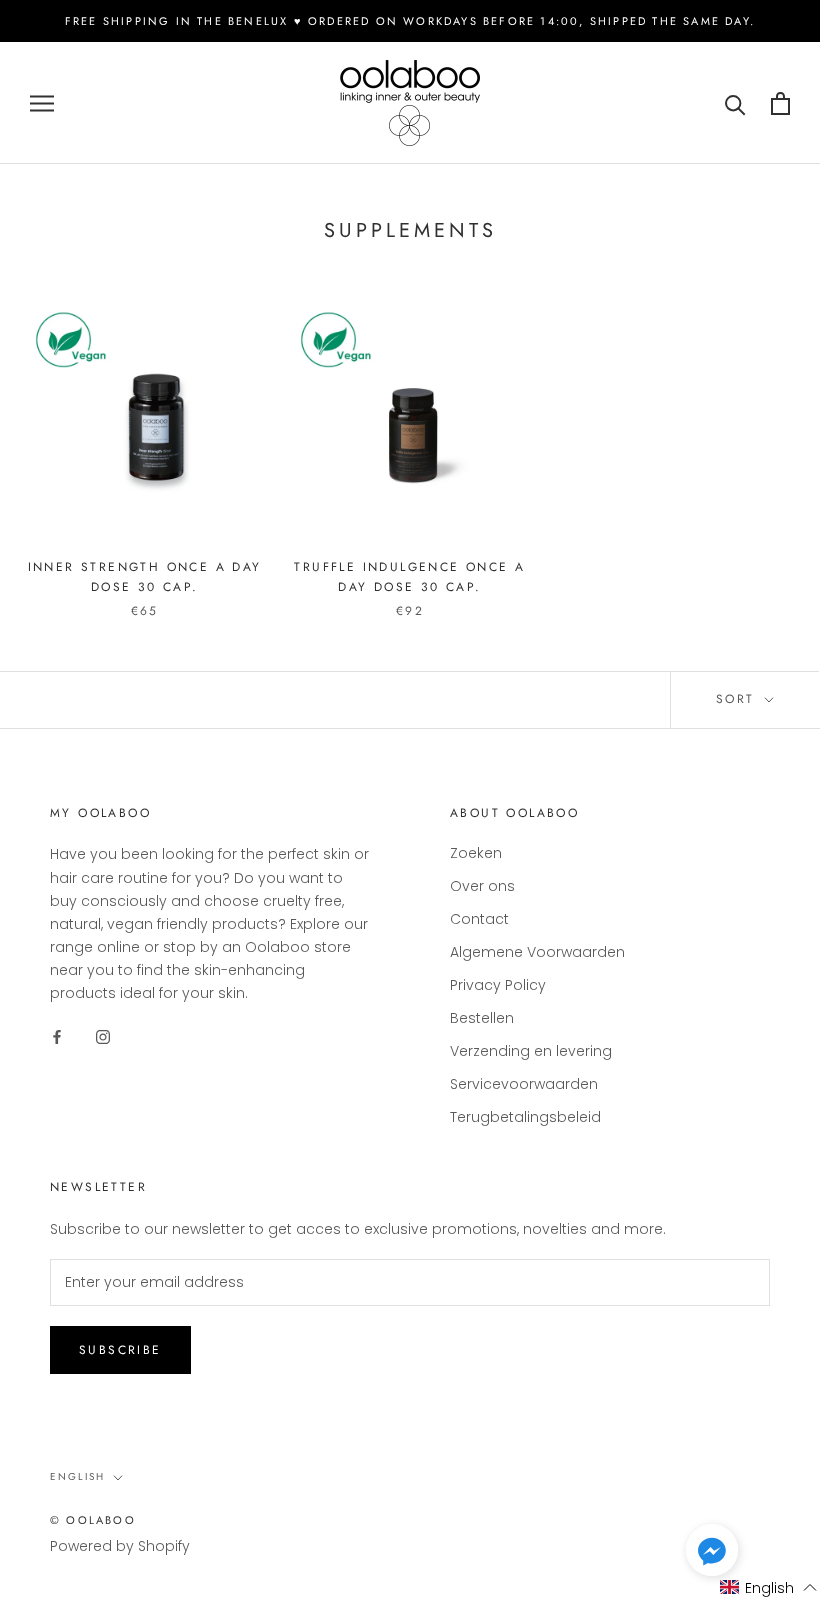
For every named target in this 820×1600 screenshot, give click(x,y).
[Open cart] (780, 103)
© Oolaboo (93, 1520)
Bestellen (482, 1018)
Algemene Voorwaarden (537, 952)
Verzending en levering (531, 1051)
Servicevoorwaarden (524, 1084)
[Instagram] (103, 1036)
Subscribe (120, 1350)
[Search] (735, 103)
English (77, 1476)
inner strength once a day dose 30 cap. (145, 577)
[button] (712, 1554)
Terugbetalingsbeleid (525, 1117)
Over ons (482, 886)
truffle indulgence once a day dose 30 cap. (409, 577)
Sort (738, 699)
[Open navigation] (42, 103)
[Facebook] (57, 1036)
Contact (479, 919)
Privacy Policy (498, 985)
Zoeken (476, 853)
